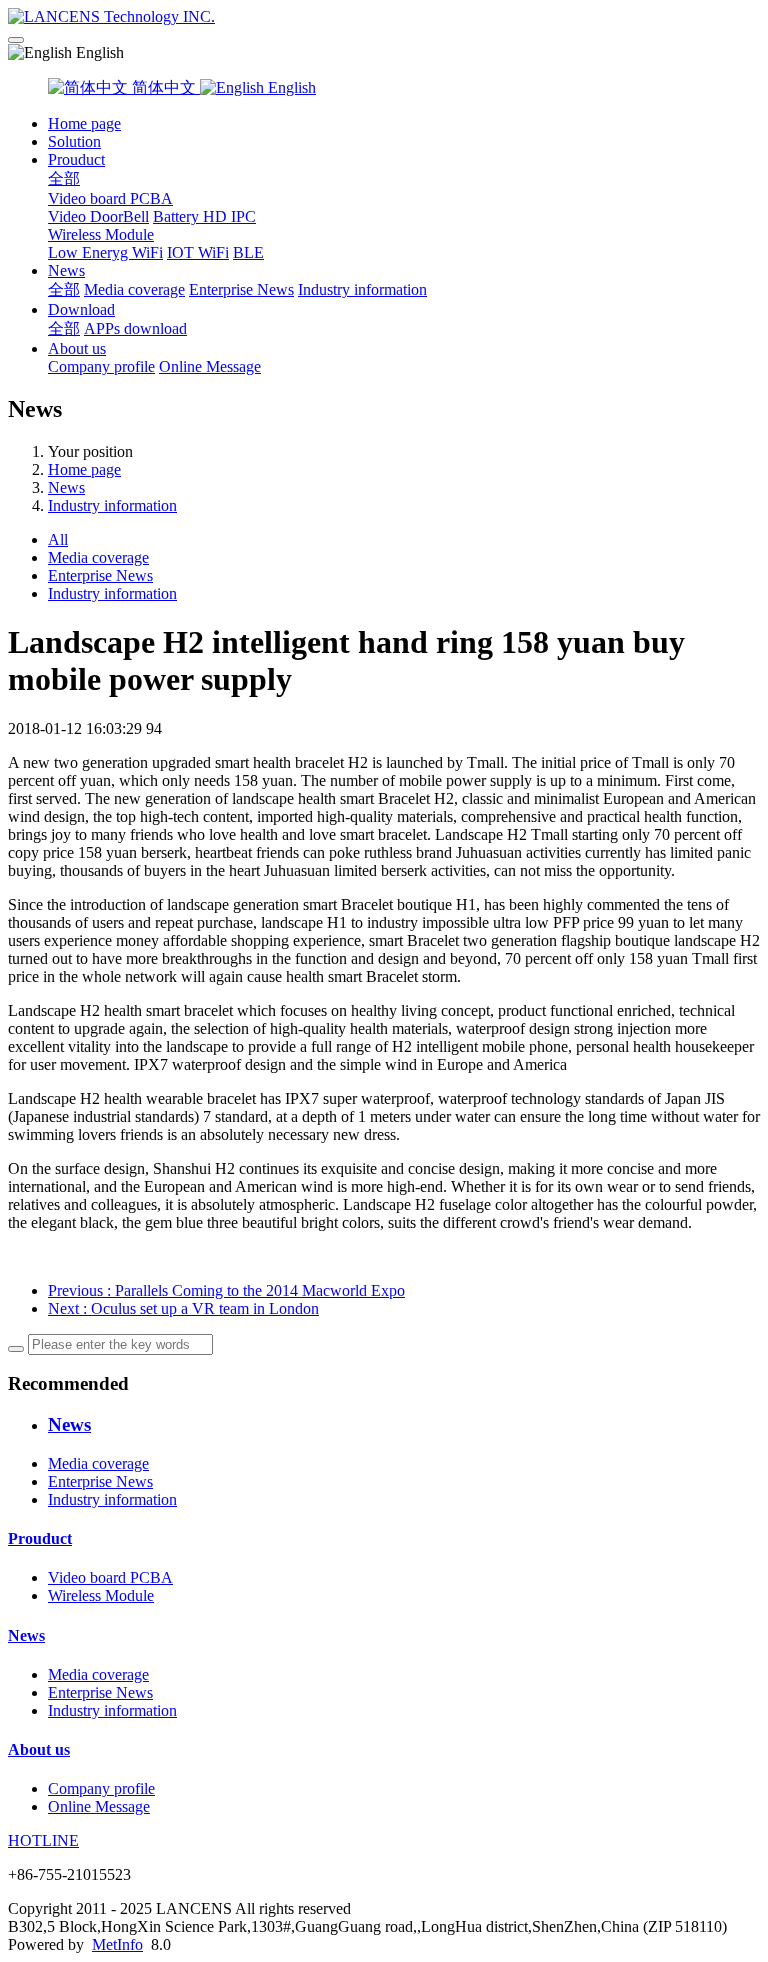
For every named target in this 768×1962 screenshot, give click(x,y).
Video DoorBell (98, 216)
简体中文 (164, 87)
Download (81, 309)
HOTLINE (43, 1840)
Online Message (210, 366)
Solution (74, 141)
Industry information (362, 289)
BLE (248, 252)
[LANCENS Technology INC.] (384, 17)
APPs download (135, 328)
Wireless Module (101, 234)
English (290, 87)
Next (183, 1308)
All (58, 539)
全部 (64, 178)
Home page (84, 123)
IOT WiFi (198, 252)
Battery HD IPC (204, 216)
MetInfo (117, 1944)
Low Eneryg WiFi (105, 252)
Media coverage (134, 289)
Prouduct (76, 159)
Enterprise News (241, 289)
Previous (226, 1290)
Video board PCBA (110, 198)
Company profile (101, 366)
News (66, 270)
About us (77, 348)
